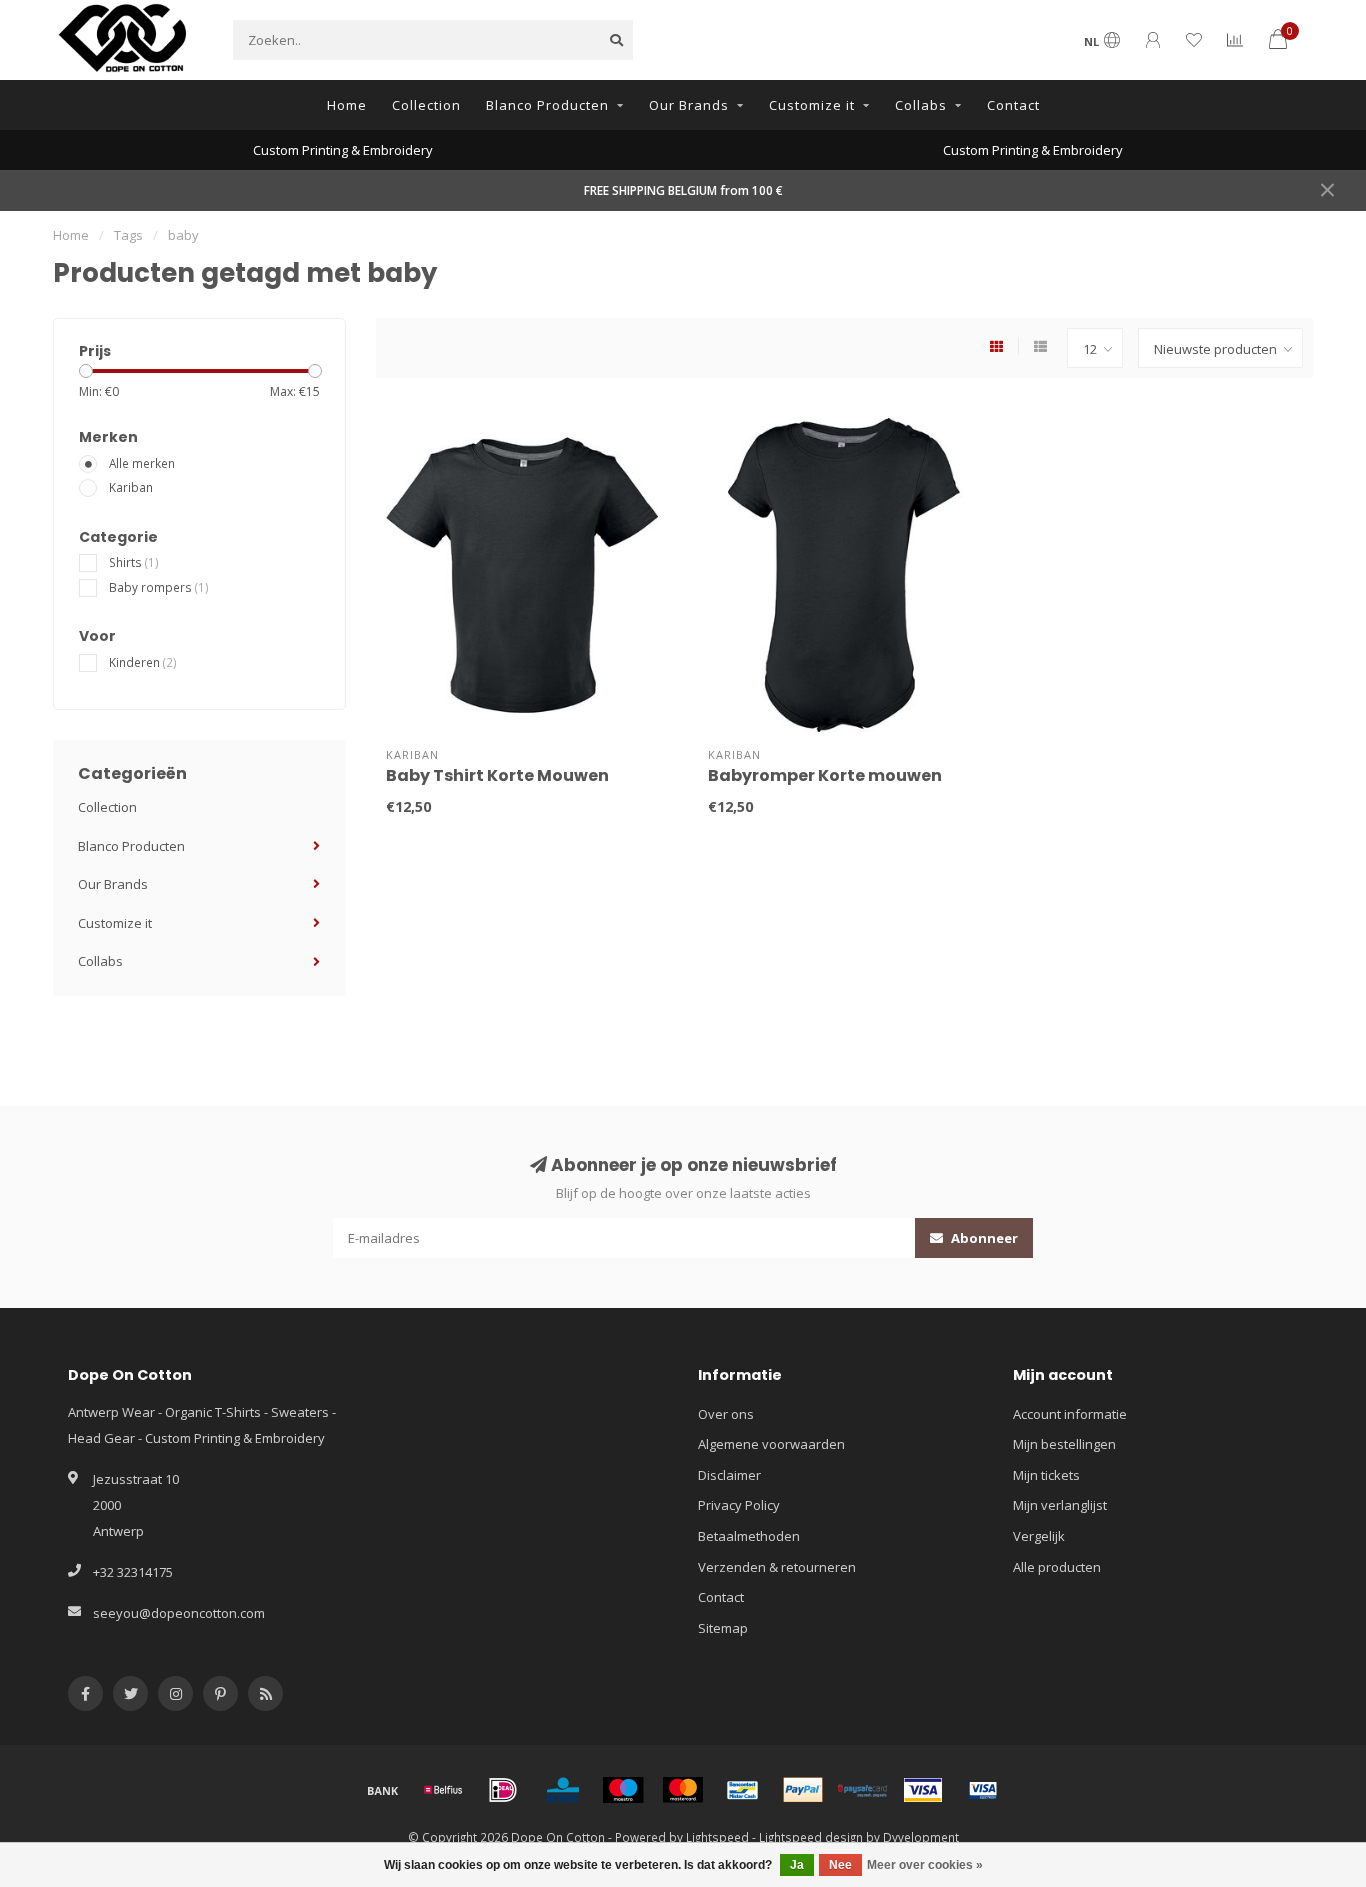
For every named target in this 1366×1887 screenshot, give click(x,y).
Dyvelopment (921, 1837)
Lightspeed (717, 1837)
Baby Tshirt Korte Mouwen (497, 775)
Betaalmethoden (749, 1536)
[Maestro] (623, 1790)
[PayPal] (803, 1790)
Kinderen (143, 662)
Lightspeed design (811, 1837)
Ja (797, 1865)
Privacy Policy (739, 1505)
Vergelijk (1039, 1536)
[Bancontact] (743, 1790)
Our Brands (689, 105)
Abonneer (983, 1238)
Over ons (726, 1414)
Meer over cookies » (925, 1865)
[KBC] (563, 1790)
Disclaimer (729, 1475)
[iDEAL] (503, 1790)
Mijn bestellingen (1064, 1444)
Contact (1013, 105)
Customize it (812, 105)
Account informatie (1070, 1414)
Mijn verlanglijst (1060, 1505)
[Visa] (923, 1790)
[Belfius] (443, 1790)
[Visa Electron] (983, 1790)
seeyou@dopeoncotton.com (179, 1613)
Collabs (921, 105)
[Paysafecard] (863, 1790)
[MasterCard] (683, 1790)
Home (347, 105)
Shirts (134, 562)
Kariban (131, 487)
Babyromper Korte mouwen (825, 775)
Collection (426, 105)
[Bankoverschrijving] (383, 1790)
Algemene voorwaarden (771, 1444)
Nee (840, 1865)
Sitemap (723, 1628)
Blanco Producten (547, 105)
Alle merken (142, 463)
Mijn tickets (1046, 1475)
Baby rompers (159, 587)
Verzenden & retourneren (777, 1567)
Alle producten (1057, 1567)
